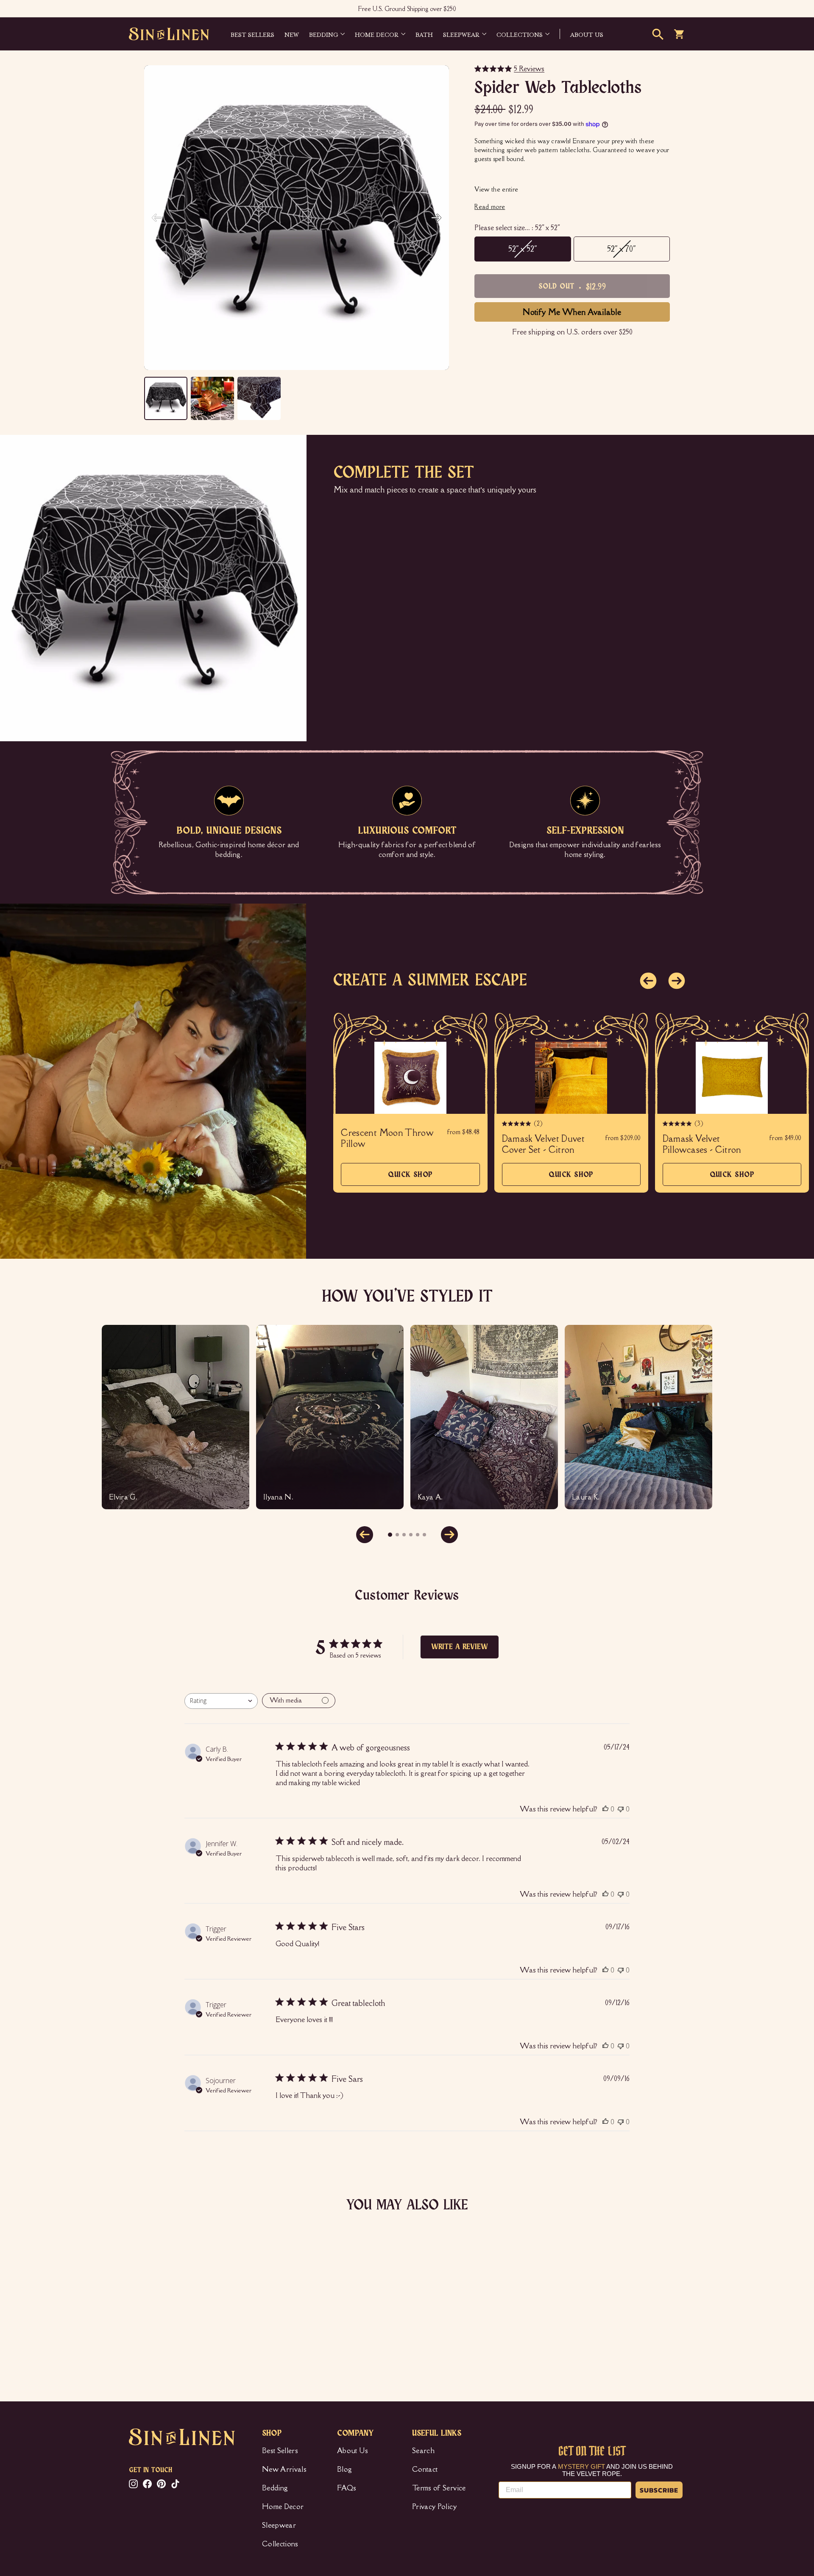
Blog (344, 2469)
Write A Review (460, 1647)
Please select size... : (517, 228)
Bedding (323, 34)
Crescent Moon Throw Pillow (387, 1138)
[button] (436, 218)
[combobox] (221, 1701)
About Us (353, 2451)
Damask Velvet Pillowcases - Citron (702, 1144)
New (292, 34)
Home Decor (377, 34)
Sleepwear (461, 34)
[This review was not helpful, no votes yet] (621, 1809)
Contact (425, 2469)
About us (587, 34)
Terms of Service (439, 2488)
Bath (424, 34)
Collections (520, 34)
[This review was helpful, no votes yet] (605, 1809)
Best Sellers (252, 34)
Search (423, 2451)
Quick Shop (410, 1178)
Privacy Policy (434, 2506)
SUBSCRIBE (659, 2490)
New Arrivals (284, 2469)
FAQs (347, 2488)
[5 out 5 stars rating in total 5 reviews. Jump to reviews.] (142, 2339)
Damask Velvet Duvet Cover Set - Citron (544, 1144)
